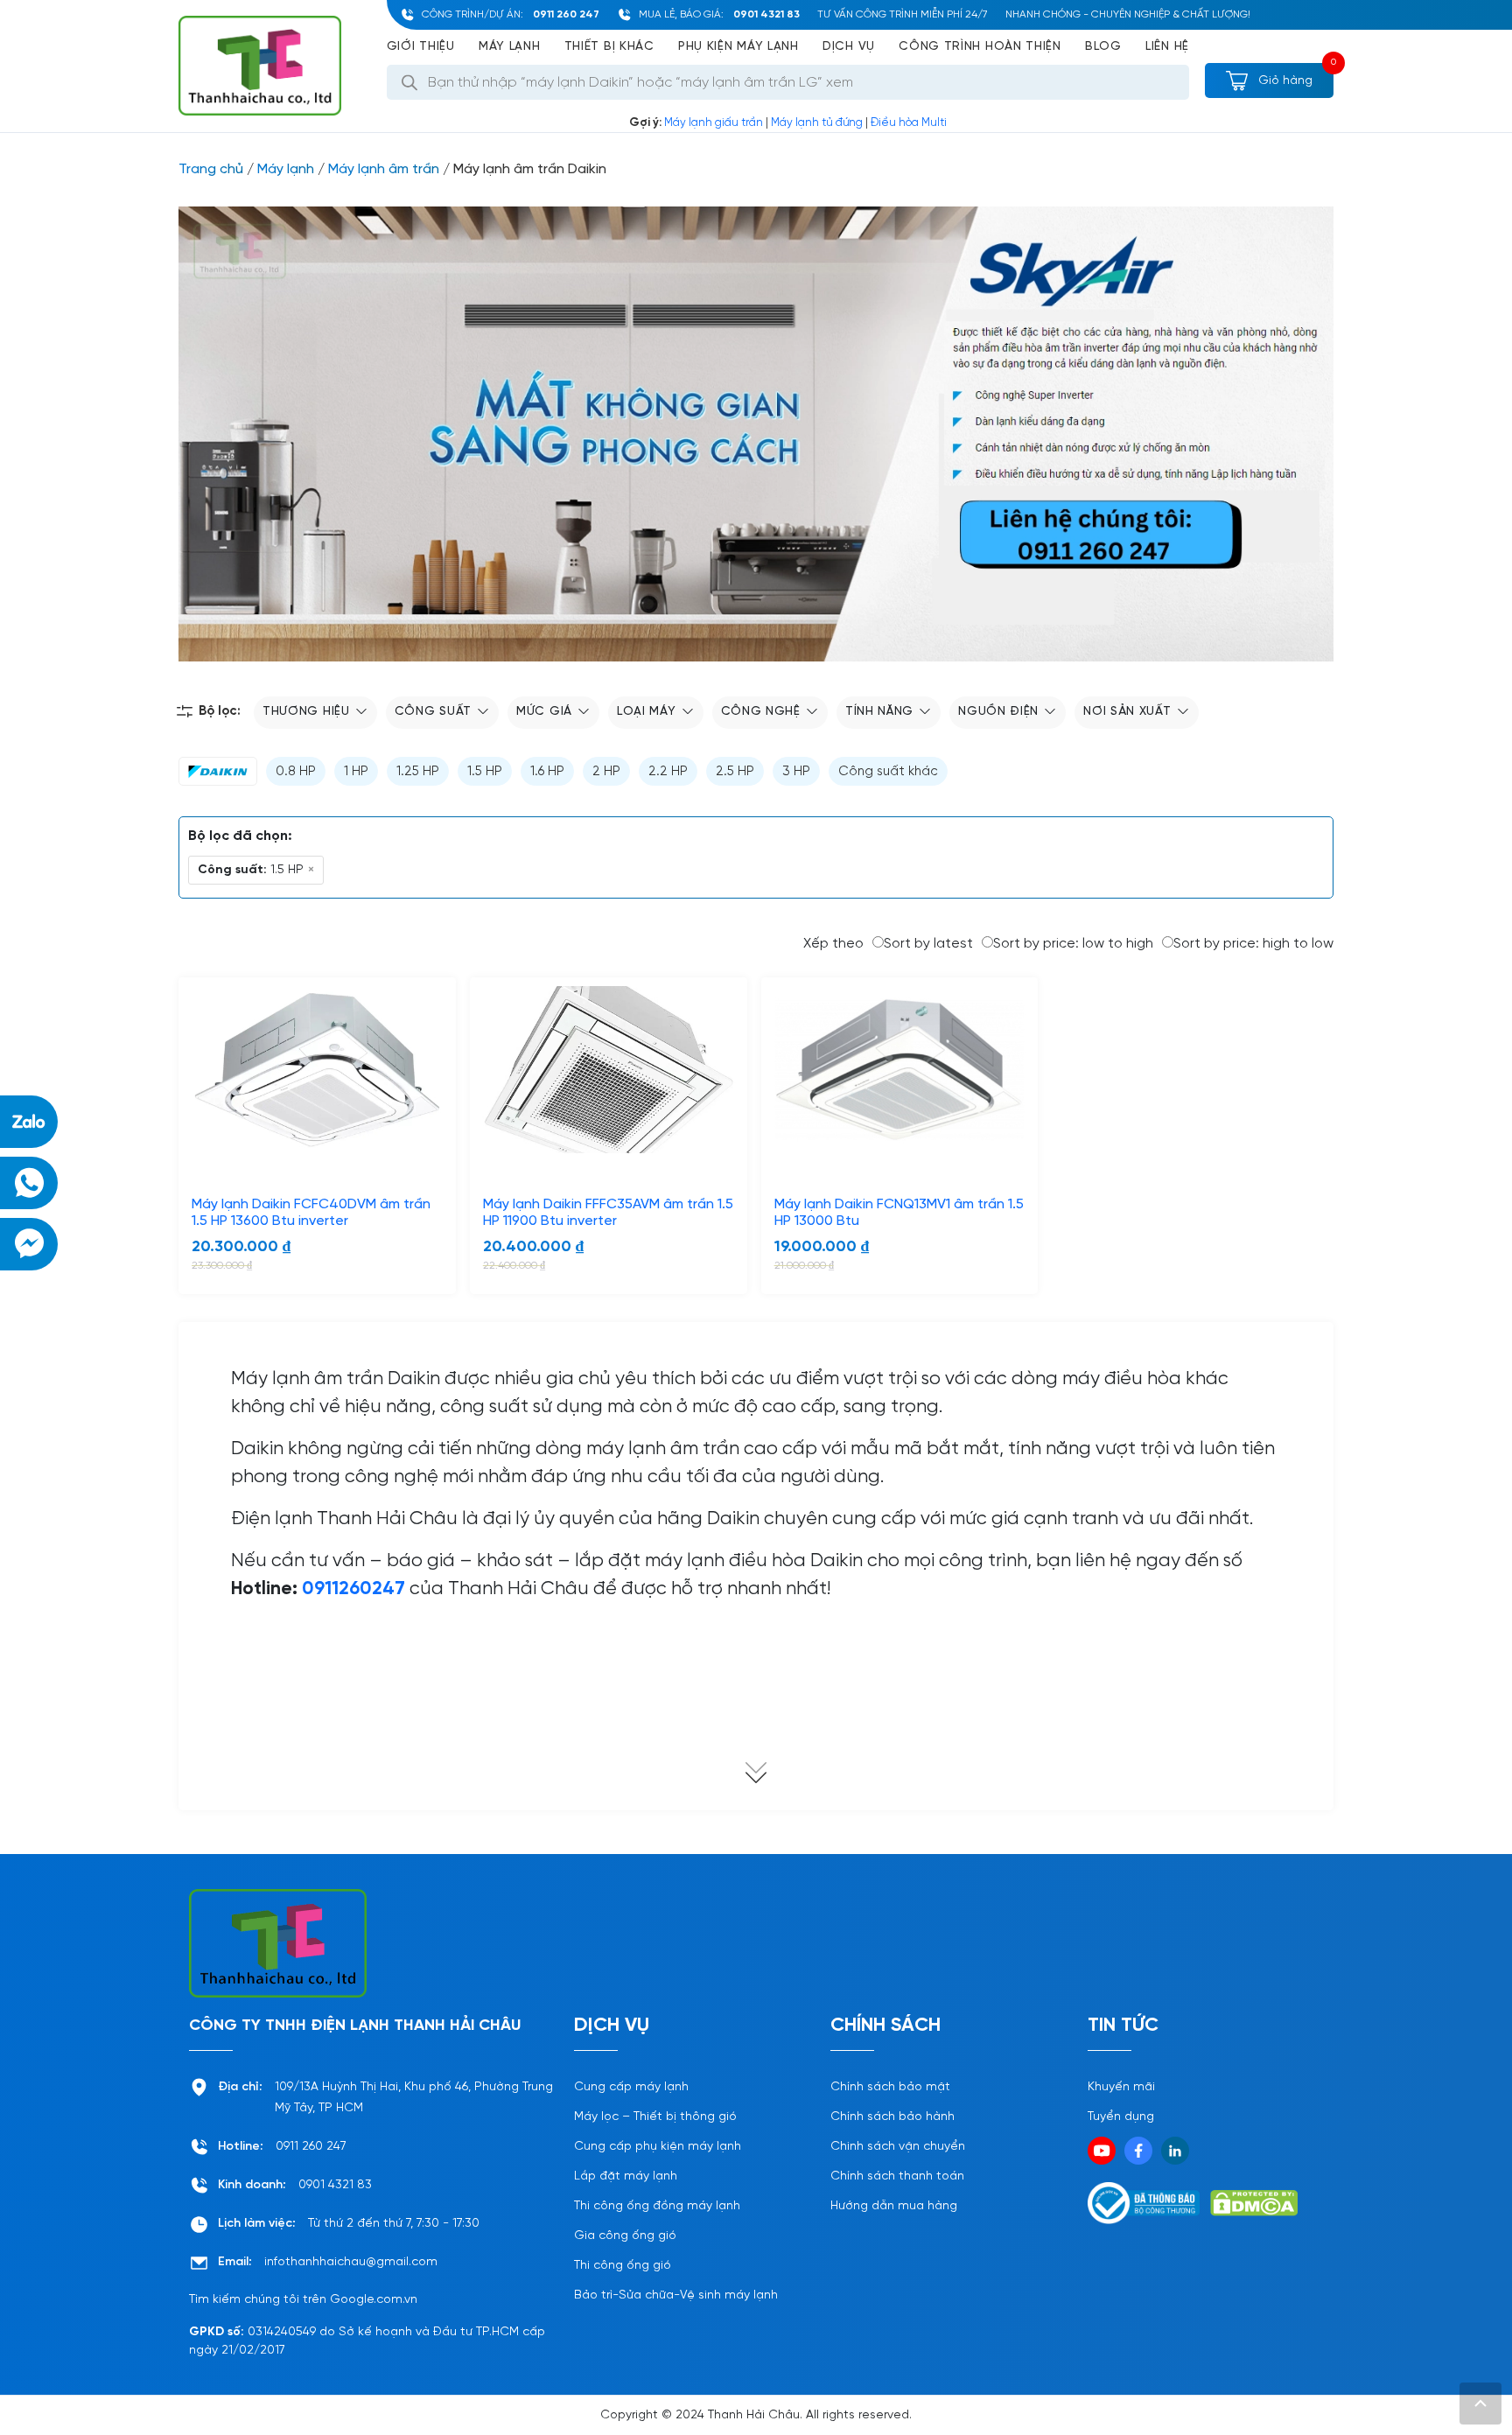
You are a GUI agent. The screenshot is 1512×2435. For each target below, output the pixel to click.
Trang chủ (211, 169)
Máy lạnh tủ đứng (817, 123)
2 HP (606, 772)
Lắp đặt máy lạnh (626, 2176)
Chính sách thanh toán (897, 2176)
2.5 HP (735, 772)
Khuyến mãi (1121, 2087)
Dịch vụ (849, 47)
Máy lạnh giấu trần (714, 123)
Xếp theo (833, 944)
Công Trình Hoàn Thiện (980, 47)
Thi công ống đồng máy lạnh (657, 2206)
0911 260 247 (566, 14)
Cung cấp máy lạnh (631, 2087)
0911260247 (353, 1589)
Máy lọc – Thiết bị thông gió (655, 2117)
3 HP (796, 772)
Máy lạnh (510, 47)
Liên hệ (1167, 47)
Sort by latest (928, 944)
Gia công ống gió (625, 2236)
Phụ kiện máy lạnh (738, 47)
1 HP (356, 772)
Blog (1103, 47)
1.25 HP (418, 772)
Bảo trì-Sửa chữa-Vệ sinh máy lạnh (676, 2295)
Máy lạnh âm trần (384, 169)
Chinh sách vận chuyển (898, 2147)
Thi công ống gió (623, 2266)
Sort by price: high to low (1253, 944)
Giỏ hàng (1284, 81)
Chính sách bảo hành (892, 2117)
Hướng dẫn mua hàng (894, 2206)
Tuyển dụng (1121, 2117)
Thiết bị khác (609, 47)
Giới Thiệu (421, 47)
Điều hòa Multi (909, 123)
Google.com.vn (374, 2300)
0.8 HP (296, 772)
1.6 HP (547, 772)
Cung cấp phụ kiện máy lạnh (658, 2147)
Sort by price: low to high (1073, 944)
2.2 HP (668, 772)
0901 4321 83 (766, 14)
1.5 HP (485, 772)
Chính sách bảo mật (890, 2087)
